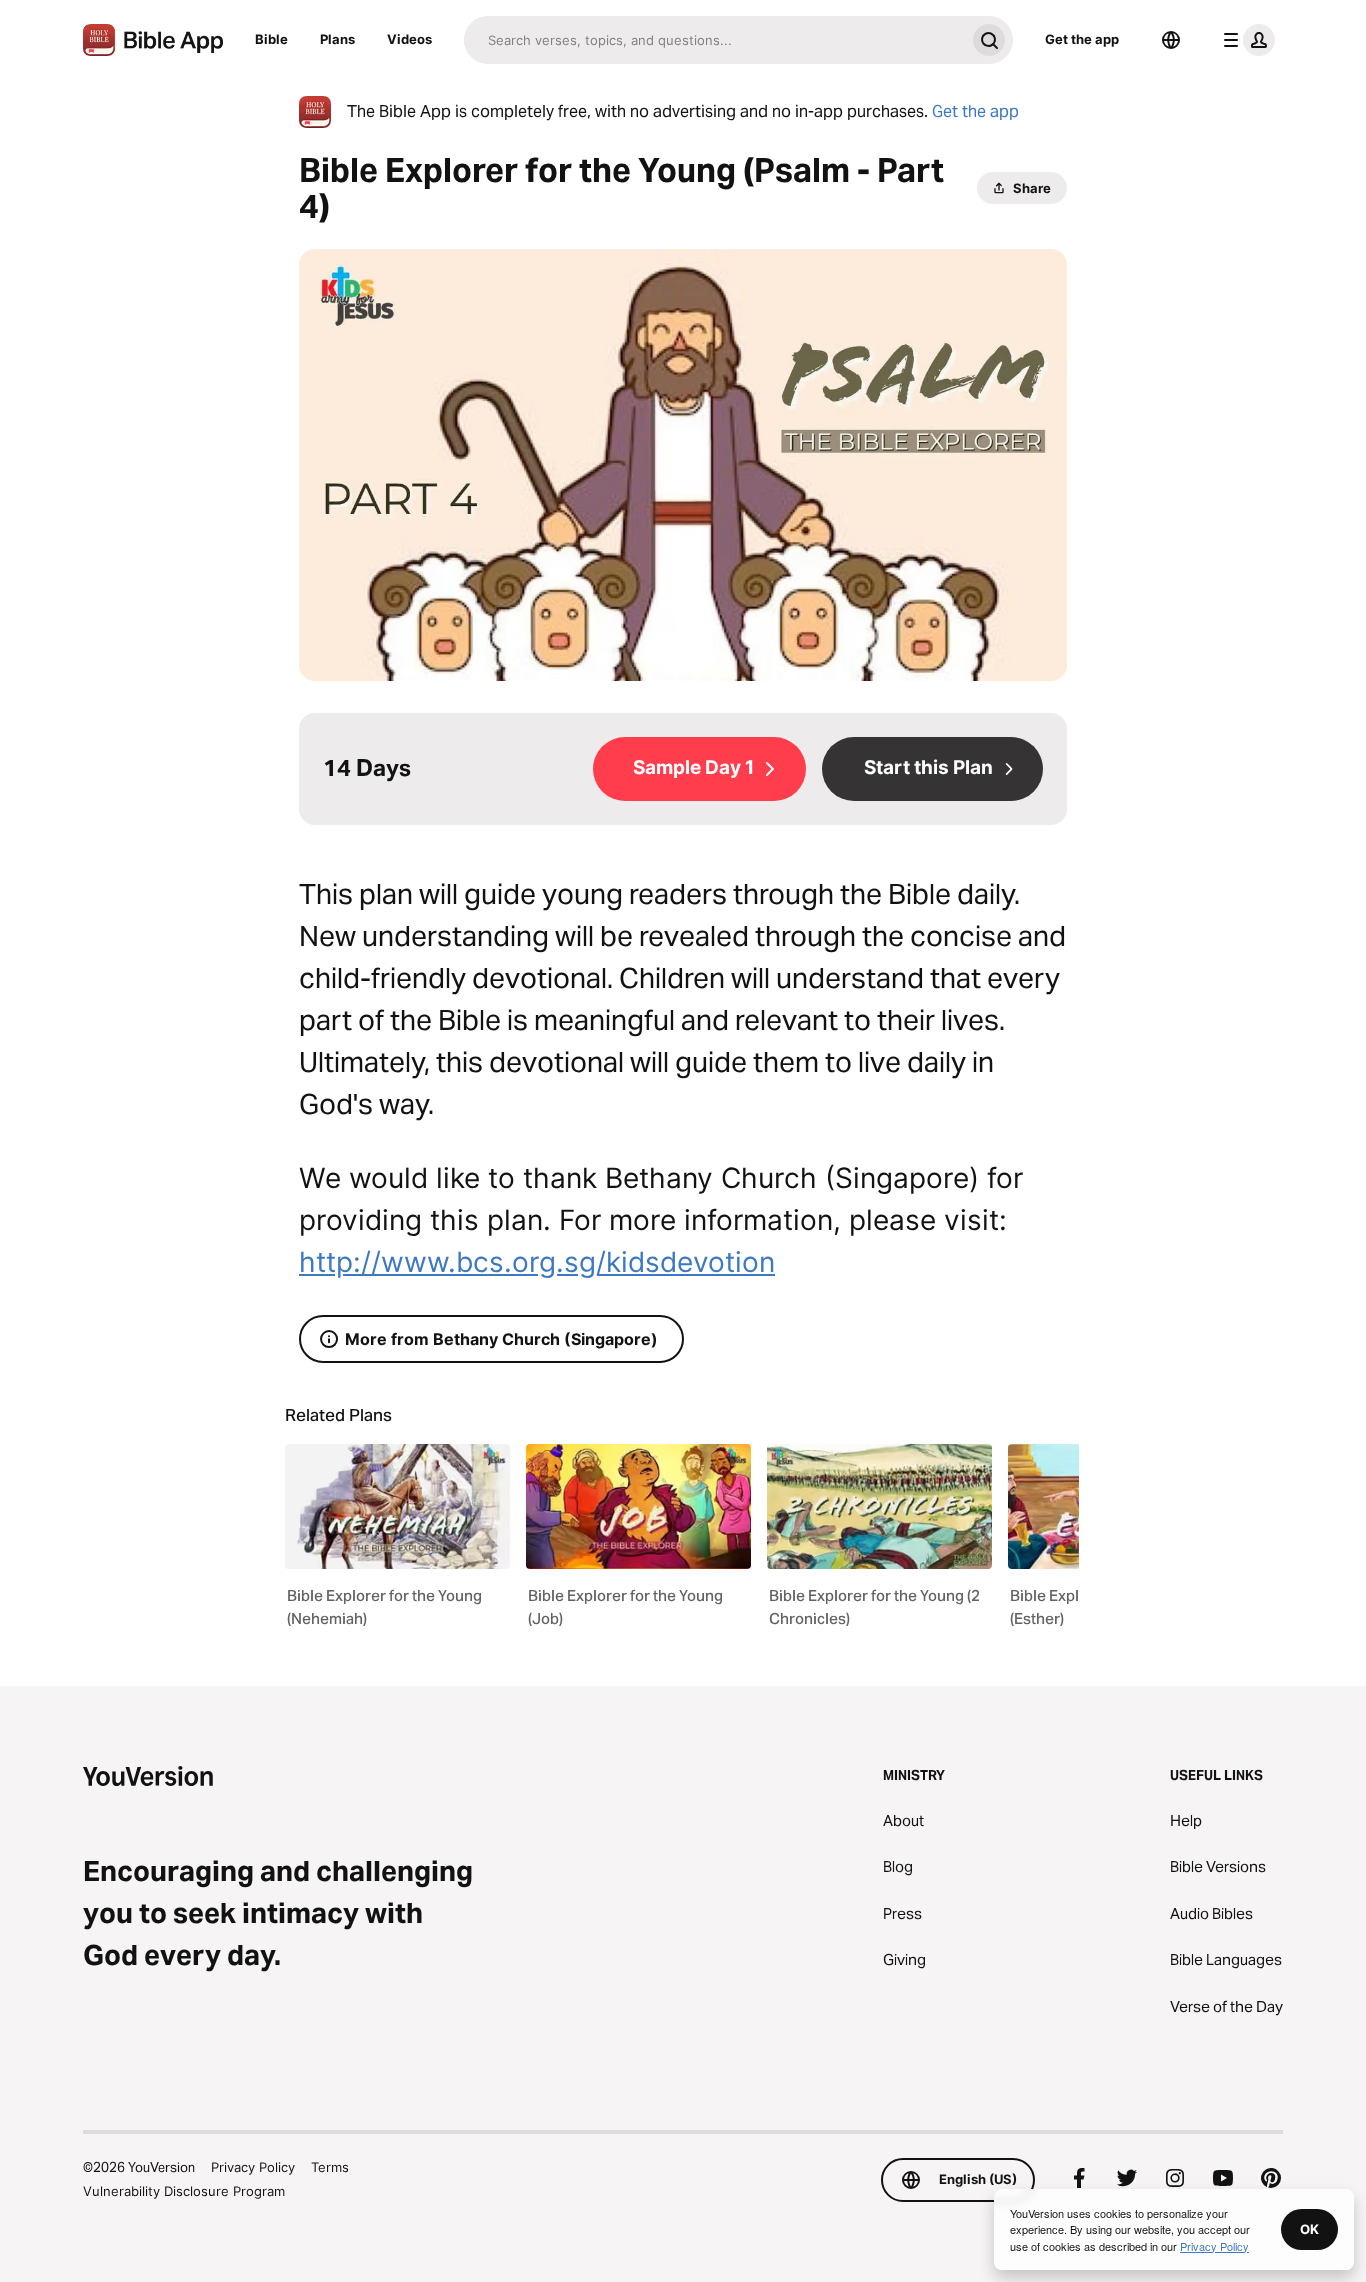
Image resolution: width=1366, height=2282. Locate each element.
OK (1309, 2229)
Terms (330, 2167)
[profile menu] (1245, 40)
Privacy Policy (253, 2167)
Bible (271, 39)
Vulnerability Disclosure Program (184, 2191)
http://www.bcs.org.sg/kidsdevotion (537, 1262)
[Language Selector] (1171, 40)
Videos (409, 39)
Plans (337, 39)
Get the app (1082, 39)
